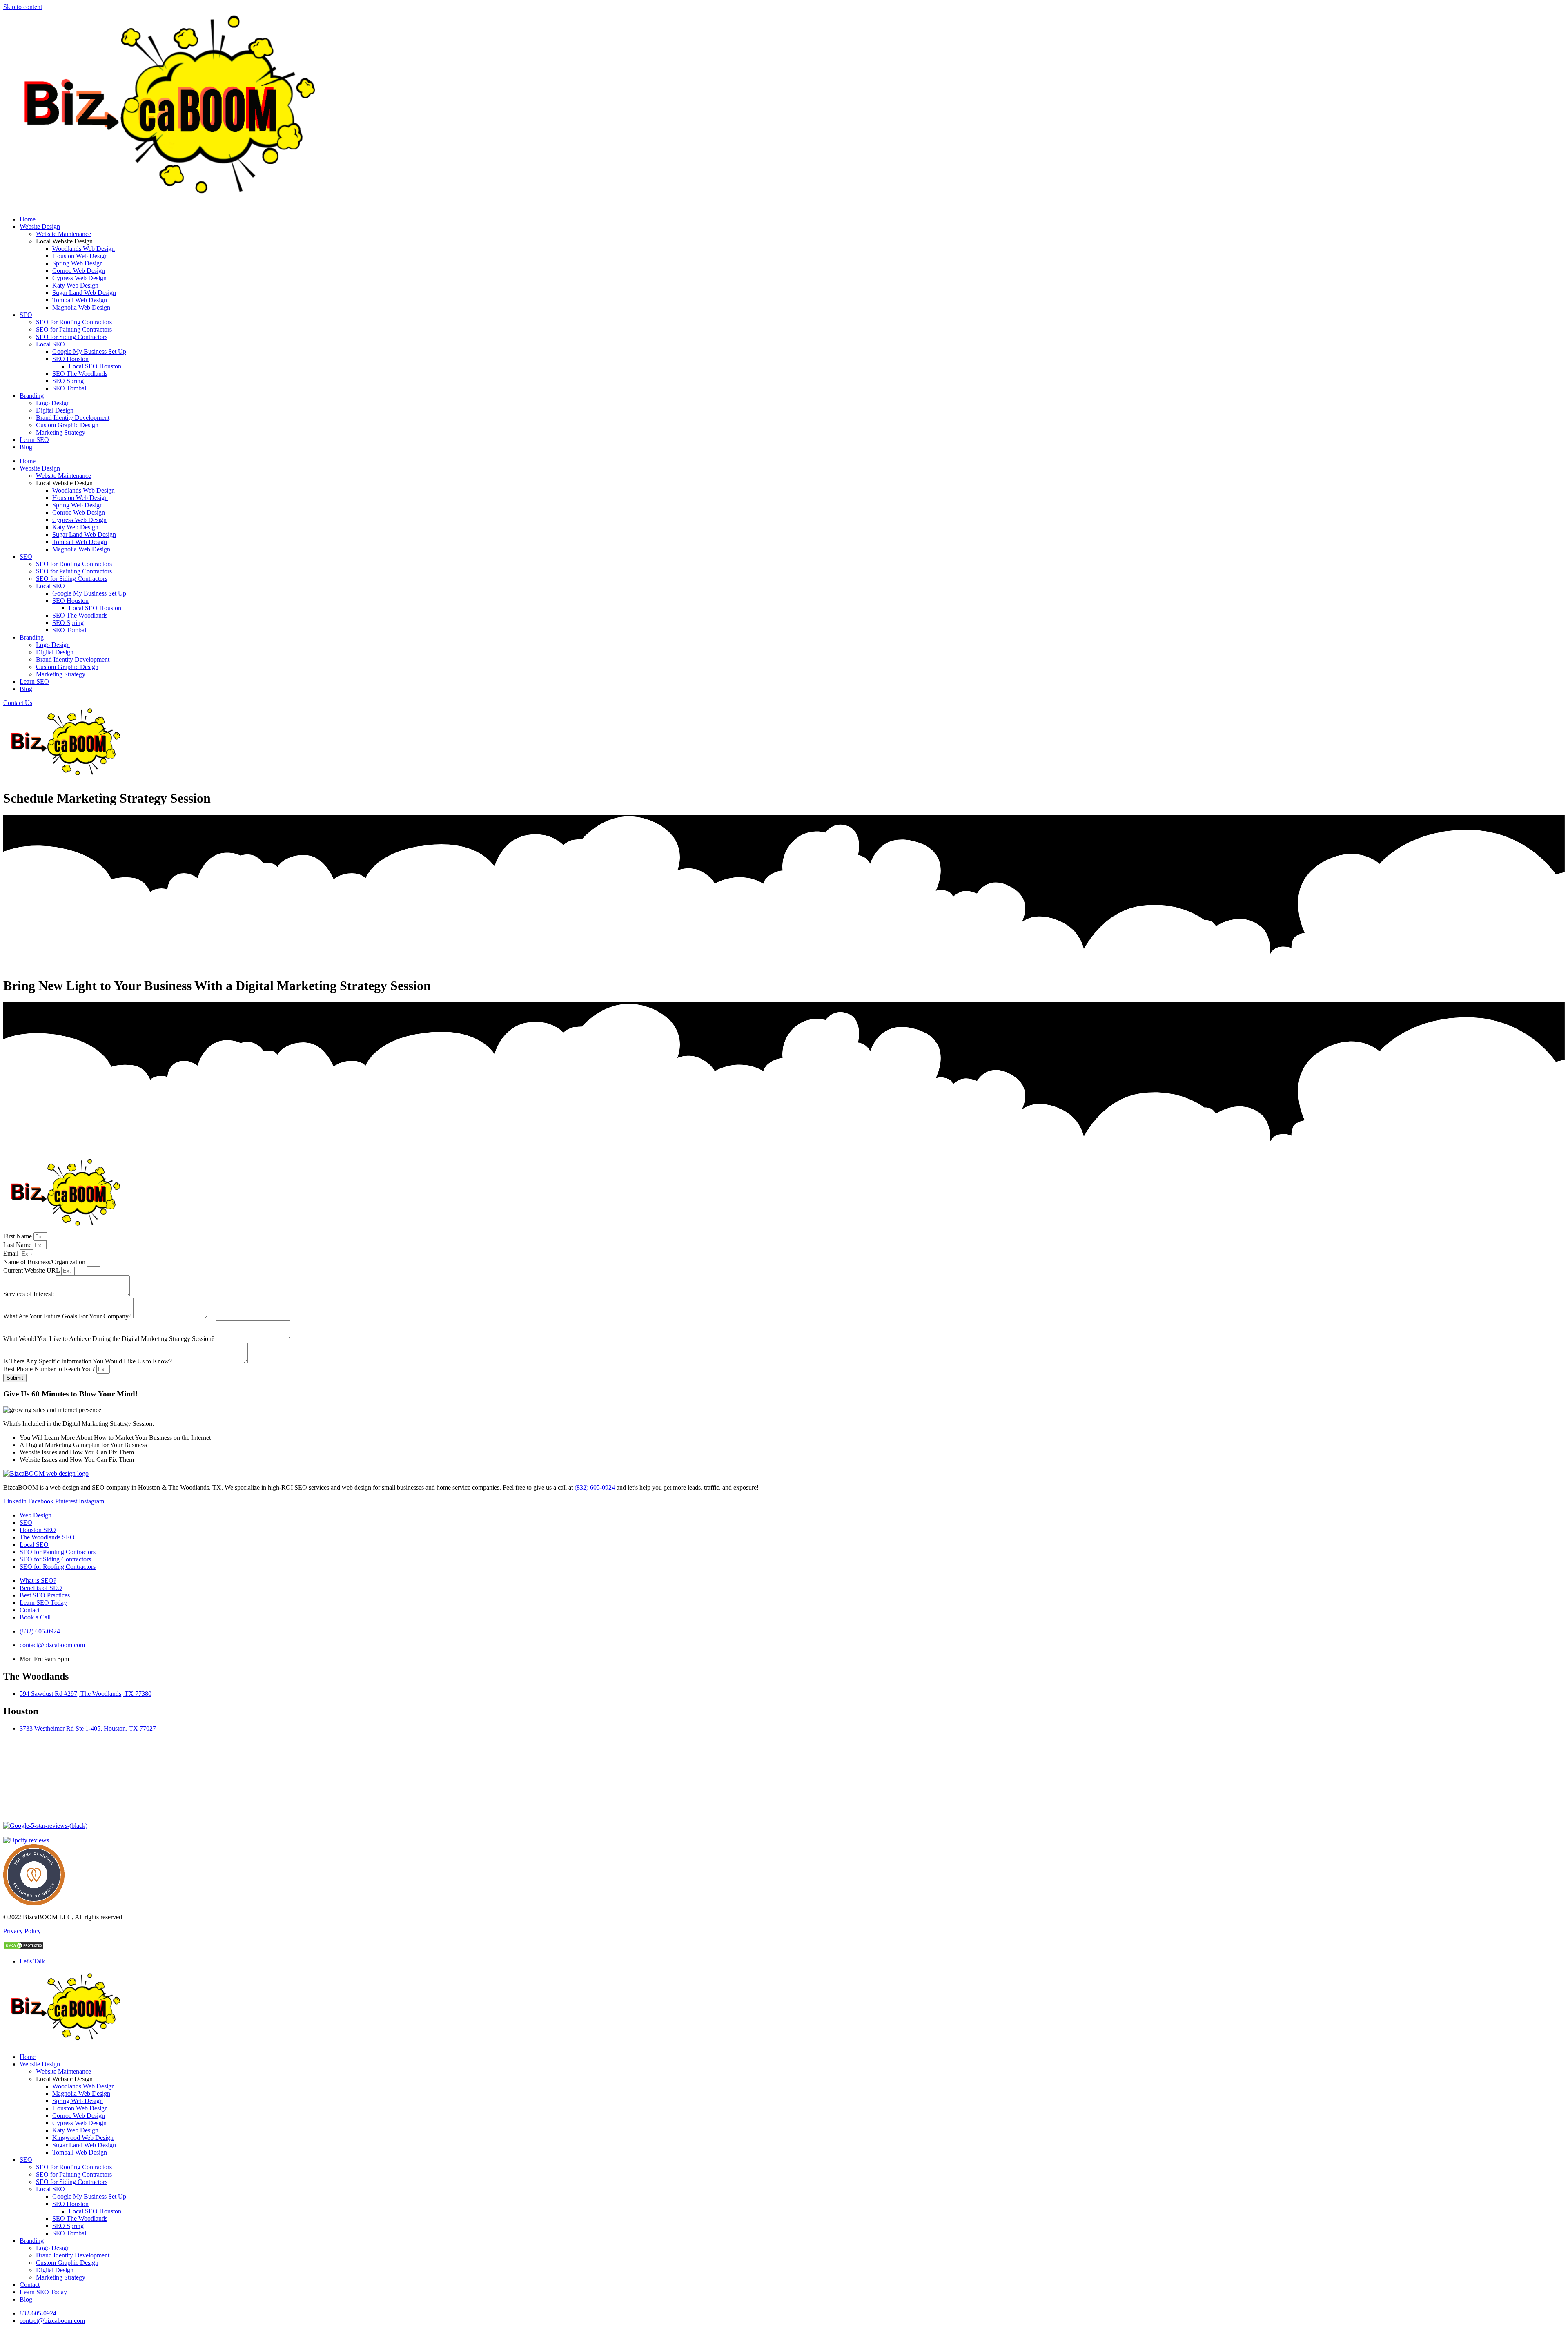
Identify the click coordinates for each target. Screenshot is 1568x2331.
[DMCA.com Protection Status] (24, 1947)
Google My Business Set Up (89, 351)
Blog (26, 447)
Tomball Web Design (80, 300)
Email (12, 1253)
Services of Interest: (29, 1294)
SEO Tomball (70, 388)
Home (28, 219)
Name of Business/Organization (45, 1262)
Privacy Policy (22, 1931)
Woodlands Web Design (84, 249)
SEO (26, 315)
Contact (30, 2285)
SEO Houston (70, 359)
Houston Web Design (80, 256)
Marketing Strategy (61, 432)
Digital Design (55, 410)
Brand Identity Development (73, 418)
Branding (32, 396)
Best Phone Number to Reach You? (50, 1369)
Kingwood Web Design (83, 2138)
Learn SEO (34, 440)
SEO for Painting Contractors (74, 329)
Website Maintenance (63, 234)
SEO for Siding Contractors (72, 337)
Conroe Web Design (79, 271)
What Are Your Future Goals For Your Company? (68, 1316)
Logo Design (53, 403)
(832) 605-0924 (595, 1487)
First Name (18, 1236)
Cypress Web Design (79, 278)
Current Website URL (32, 1270)
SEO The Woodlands (80, 374)
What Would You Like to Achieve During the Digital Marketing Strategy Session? (110, 1339)
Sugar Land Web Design (84, 293)
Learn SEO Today (43, 2292)
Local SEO (50, 344)
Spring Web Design (78, 263)
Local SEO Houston (95, 366)
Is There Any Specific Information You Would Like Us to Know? (88, 1361)
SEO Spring (68, 381)
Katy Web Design (75, 285)
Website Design (40, 226)
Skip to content (23, 7)
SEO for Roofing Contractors (74, 322)
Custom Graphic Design (67, 425)
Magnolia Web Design (81, 307)
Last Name (18, 1245)
